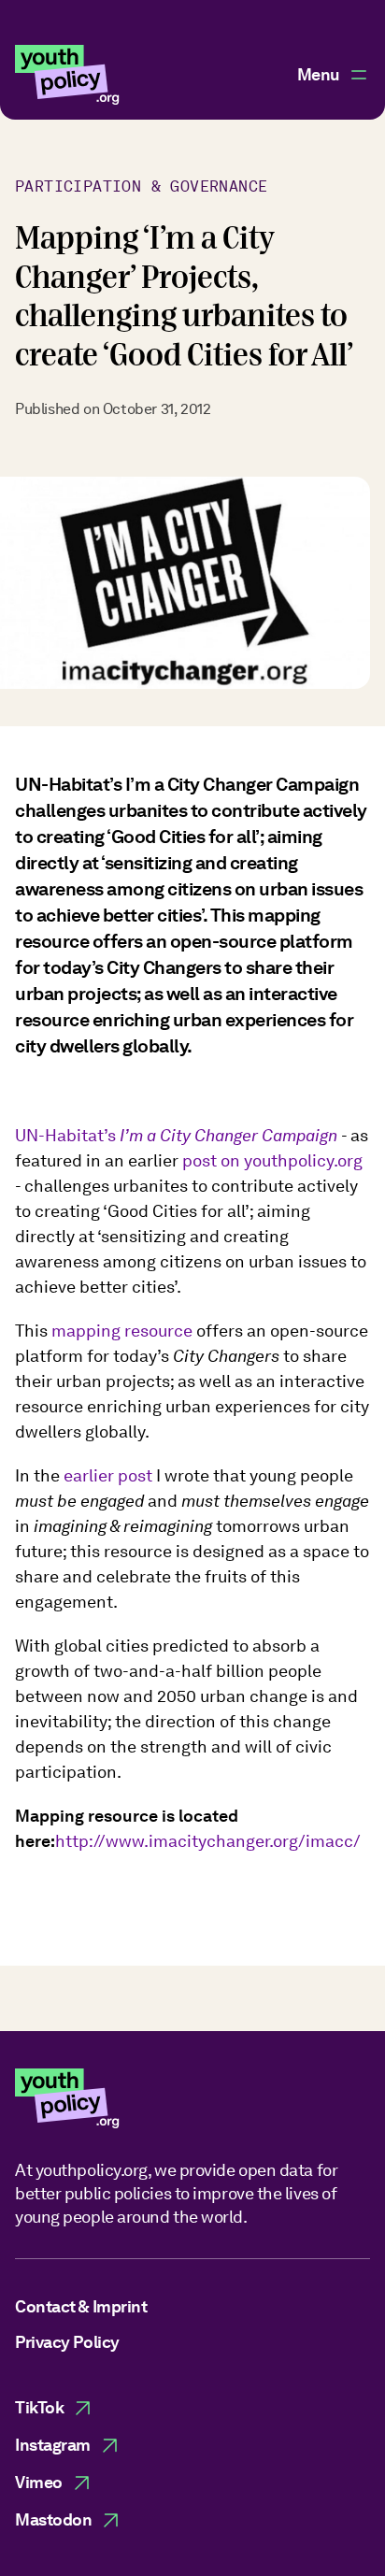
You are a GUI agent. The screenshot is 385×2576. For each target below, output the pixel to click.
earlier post (108, 1475)
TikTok (39, 2407)
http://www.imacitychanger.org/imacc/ (208, 1841)
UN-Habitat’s (178, 1135)
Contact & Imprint (81, 2306)
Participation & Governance (141, 186)
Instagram (53, 2445)
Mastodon (53, 2519)
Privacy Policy (67, 2342)
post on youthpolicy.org (272, 1160)
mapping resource (122, 1331)
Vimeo (39, 2482)
